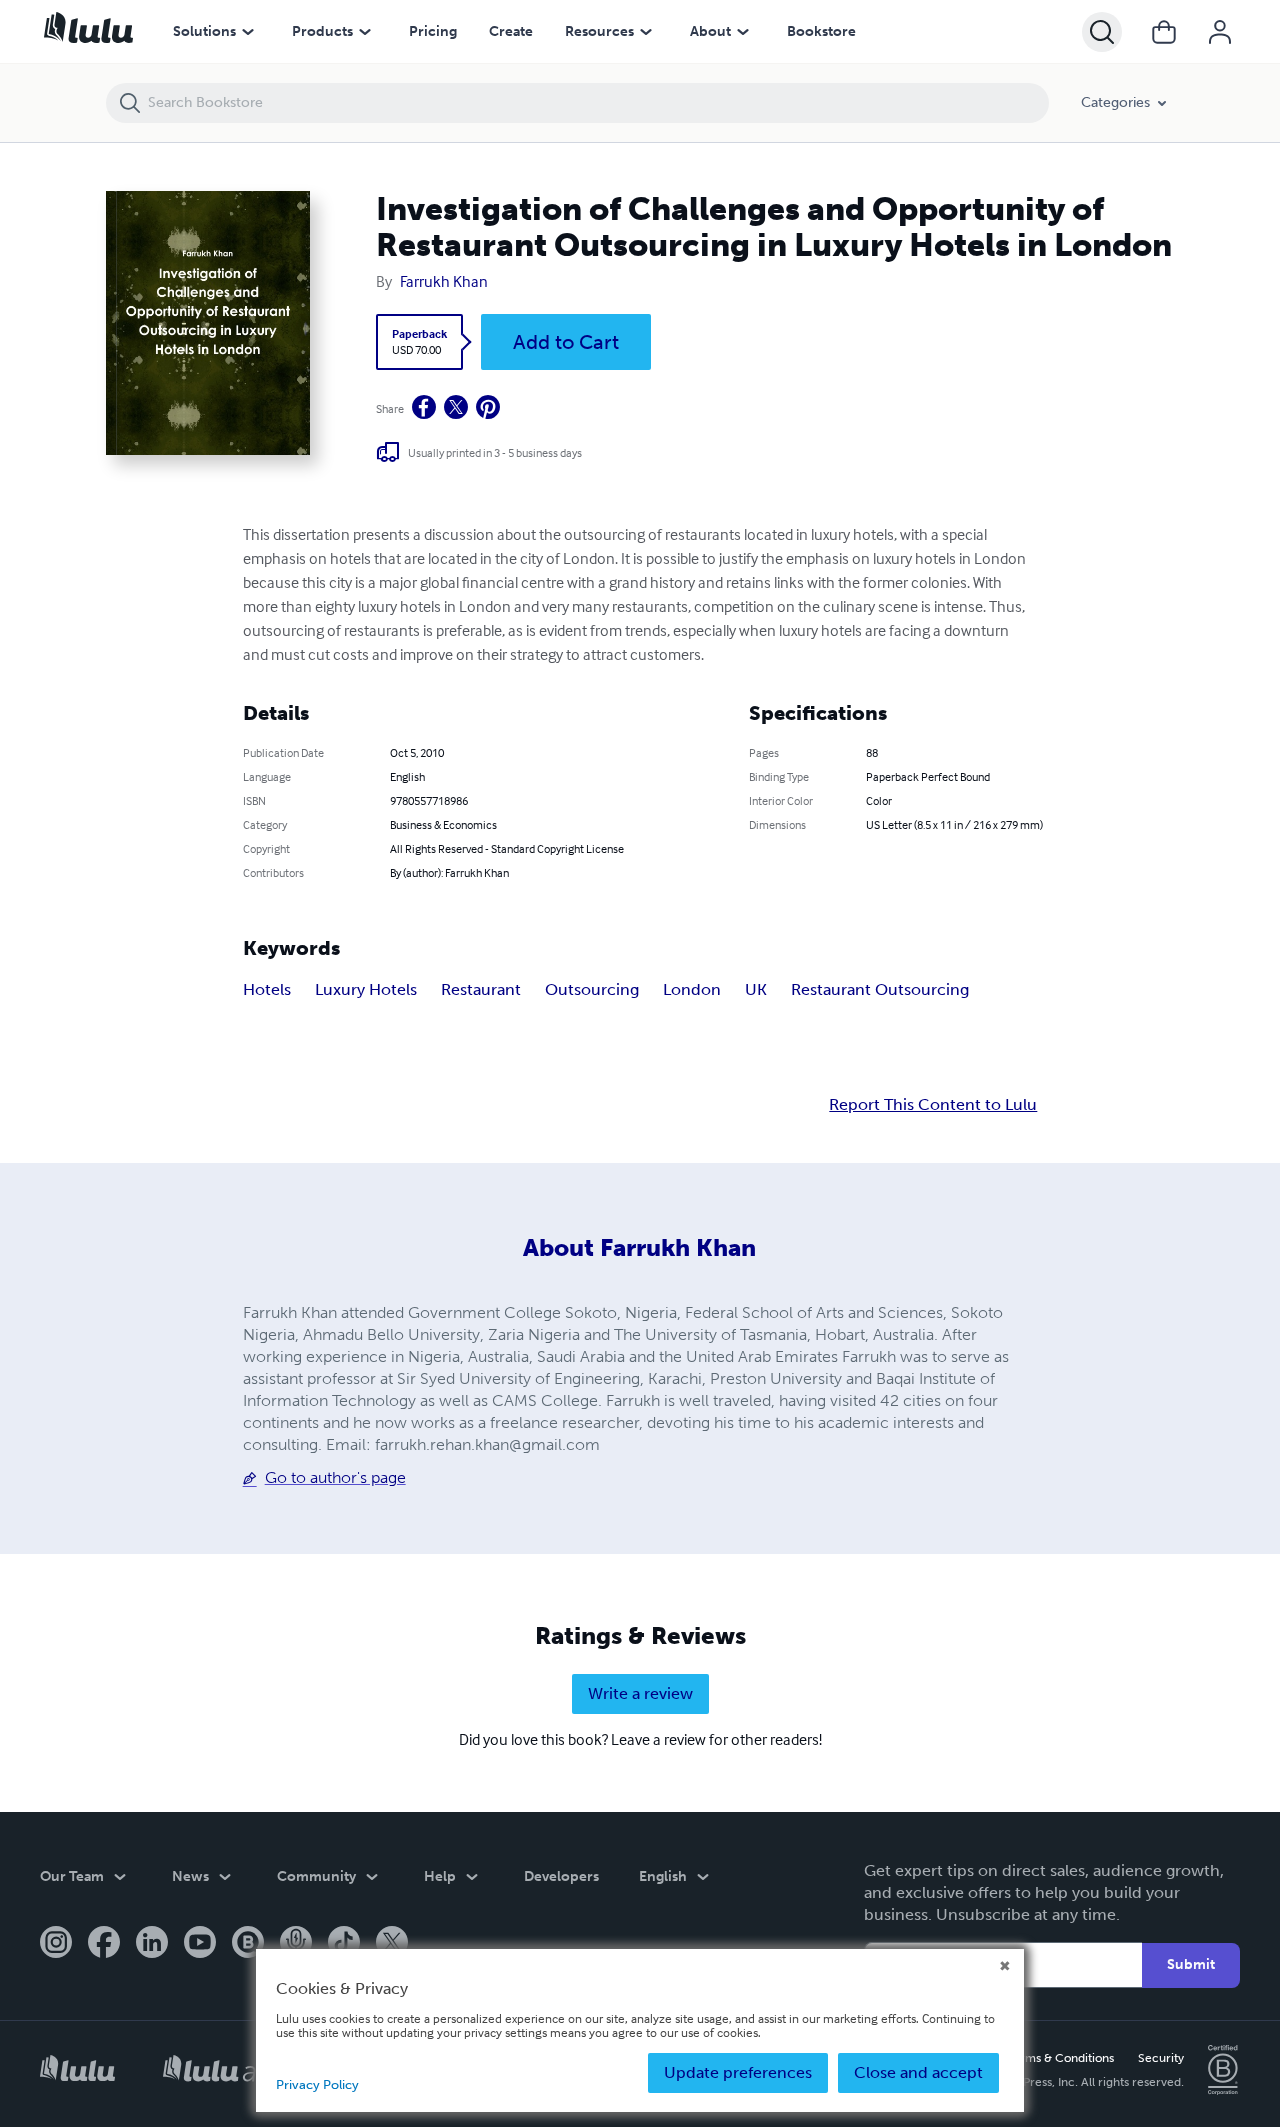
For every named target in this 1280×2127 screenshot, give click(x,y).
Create (511, 31)
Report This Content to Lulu (933, 1105)
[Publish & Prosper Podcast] (296, 1944)
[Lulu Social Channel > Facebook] (104, 1944)
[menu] (248, 32)
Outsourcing (592, 989)
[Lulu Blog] (248, 1944)
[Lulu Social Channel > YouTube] (200, 1944)
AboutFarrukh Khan (639, 1247)
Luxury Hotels (366, 989)
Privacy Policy (317, 2084)
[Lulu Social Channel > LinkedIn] (152, 1944)
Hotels (267, 989)
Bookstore (821, 31)
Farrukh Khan (444, 281)
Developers (561, 1876)
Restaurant (481, 989)
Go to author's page (335, 1477)
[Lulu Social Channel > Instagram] (56, 1944)
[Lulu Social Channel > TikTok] (344, 1944)
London (692, 989)
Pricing (433, 31)
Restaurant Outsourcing (880, 989)
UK (756, 989)
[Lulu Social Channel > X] (392, 1944)
